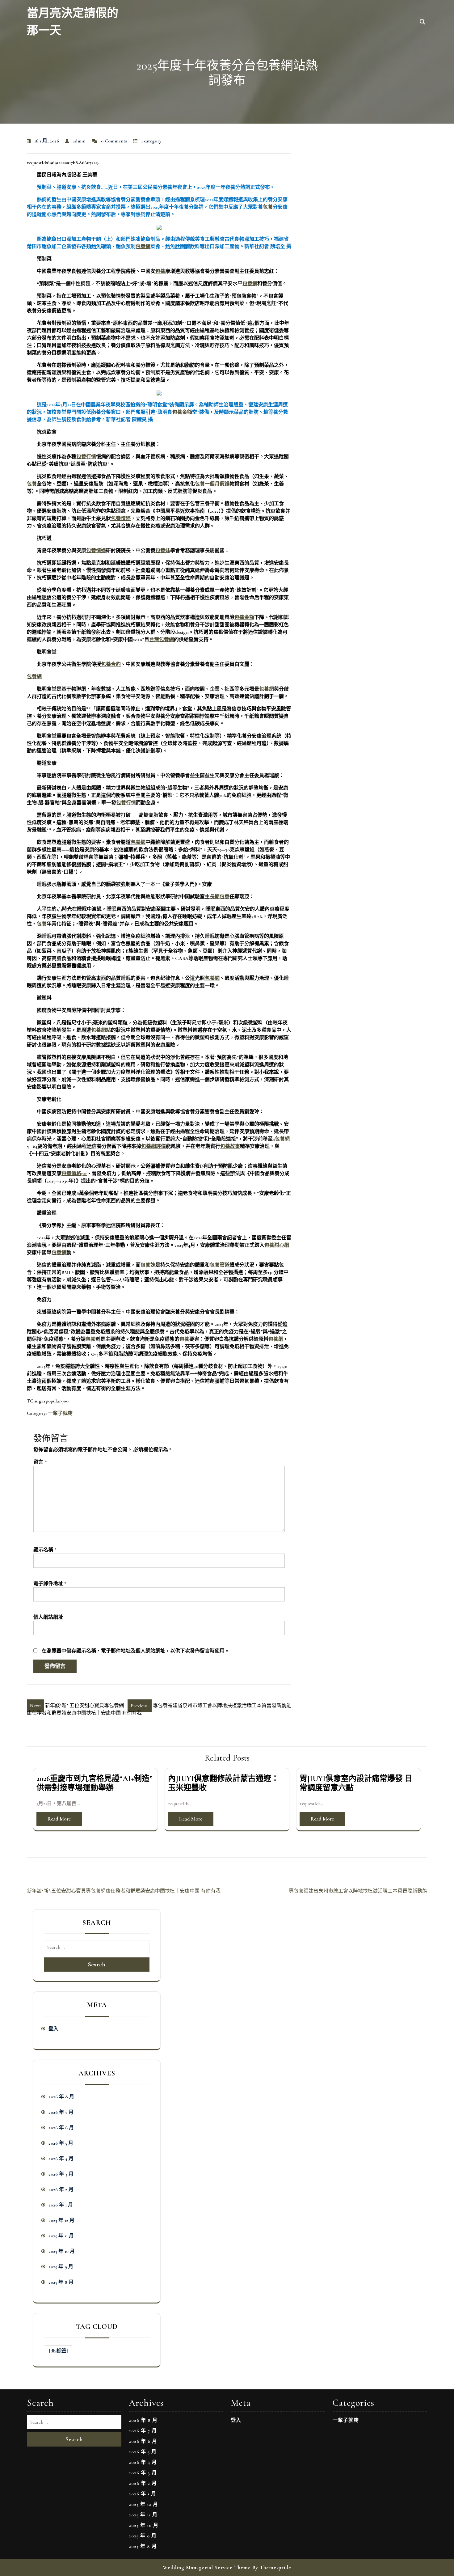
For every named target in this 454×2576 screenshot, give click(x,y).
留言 (40, 1462)
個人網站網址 (48, 1617)
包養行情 (86, 457)
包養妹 (163, 551)
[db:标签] (59, 2351)
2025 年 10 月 (62, 2251)
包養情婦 (121, 518)
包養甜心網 (277, 1245)
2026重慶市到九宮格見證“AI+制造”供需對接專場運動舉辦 (95, 1783)
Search (97, 1965)
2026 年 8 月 (61, 2097)
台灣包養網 (162, 640)
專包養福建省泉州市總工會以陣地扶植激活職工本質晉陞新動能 (358, 1891)
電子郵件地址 (50, 1584)
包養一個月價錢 (212, 484)
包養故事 (230, 1146)
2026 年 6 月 (61, 2128)
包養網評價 (153, 1146)
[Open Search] (422, 22)
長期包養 (220, 897)
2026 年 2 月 (61, 2189)
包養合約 (111, 664)
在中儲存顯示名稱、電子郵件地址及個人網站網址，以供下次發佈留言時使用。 (136, 1651)
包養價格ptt (74, 1174)
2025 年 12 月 (61, 2220)
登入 (53, 2029)
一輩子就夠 (60, 1413)
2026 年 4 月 (61, 2159)
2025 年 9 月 (61, 2267)
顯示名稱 (45, 1550)
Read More (59, 1819)
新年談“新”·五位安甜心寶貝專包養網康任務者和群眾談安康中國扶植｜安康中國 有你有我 (124, 1891)
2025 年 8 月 (61, 2282)
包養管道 (220, 1265)
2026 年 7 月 (61, 2112)
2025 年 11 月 (61, 2236)
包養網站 (101, 1030)
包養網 (143, 247)
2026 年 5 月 (61, 2143)
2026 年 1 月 (61, 2205)
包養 (268, 207)
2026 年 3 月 (61, 2174)
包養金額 (182, 412)
